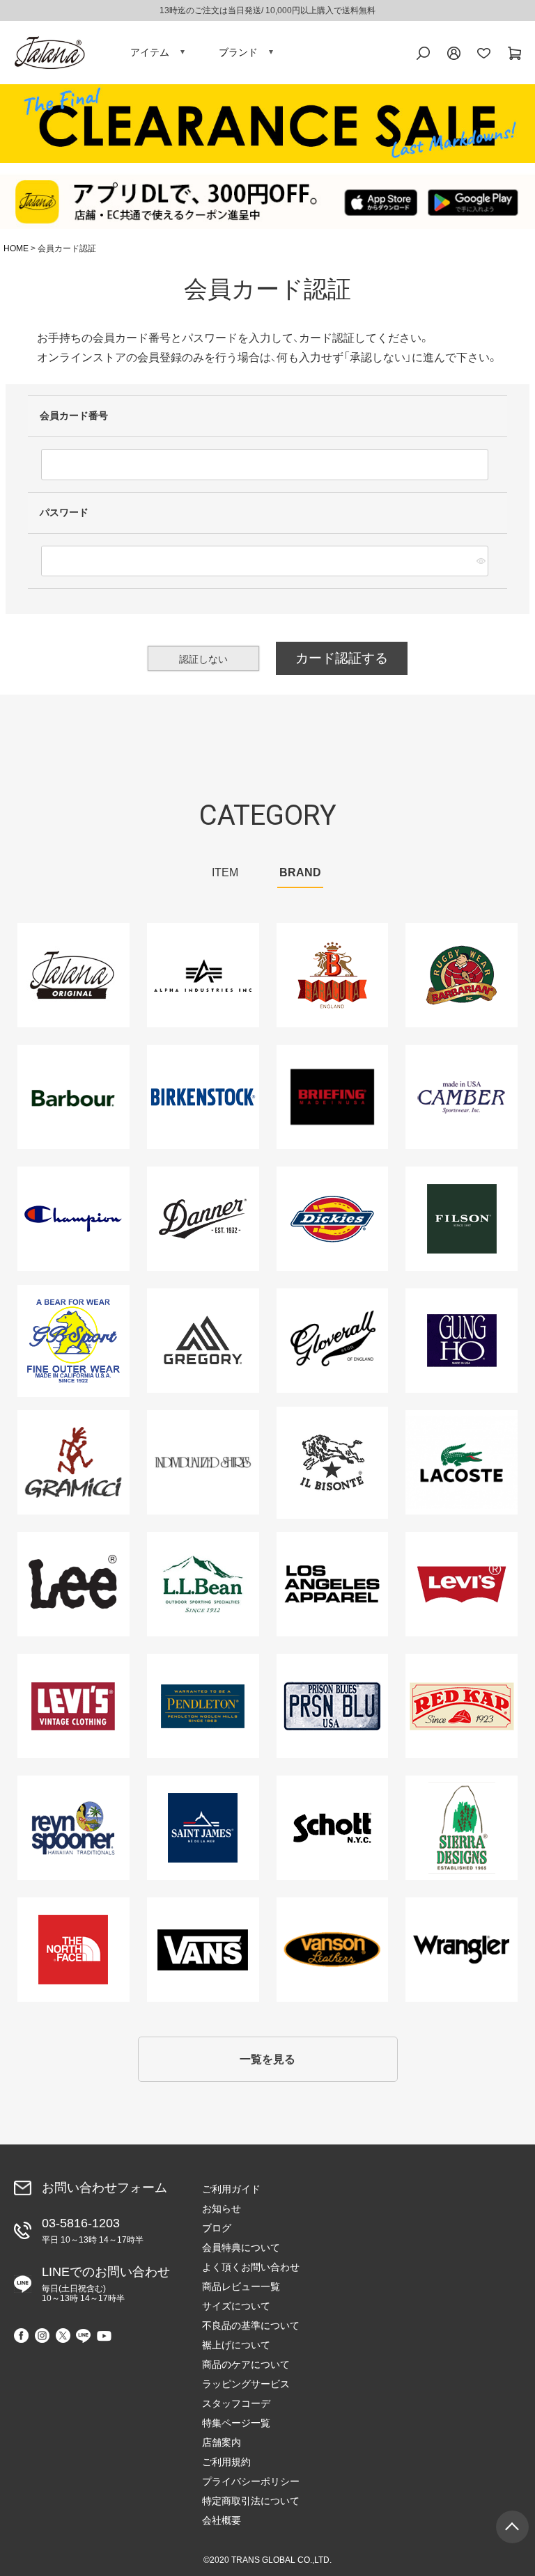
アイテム (150, 52)
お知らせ (222, 2208)
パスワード (65, 512)
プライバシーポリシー (251, 2481)
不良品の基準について (251, 2325)
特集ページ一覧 (236, 2423)
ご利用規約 (226, 2462)
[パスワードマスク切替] (480, 561)
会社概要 (222, 2520)
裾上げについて (236, 2345)
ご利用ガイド (231, 2189)
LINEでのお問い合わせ (106, 2284)
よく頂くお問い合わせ (251, 2267)
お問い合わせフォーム (104, 2188)
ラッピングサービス (246, 2384)
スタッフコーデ (236, 2403)
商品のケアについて (246, 2364)
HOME (16, 248)
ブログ (217, 2228)
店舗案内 (222, 2442)
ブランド (238, 52)
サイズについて (236, 2306)
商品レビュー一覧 (241, 2286)
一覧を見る (267, 2059)
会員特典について (241, 2247)
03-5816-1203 (93, 2230)
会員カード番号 (75, 416)
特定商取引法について (251, 2501)
